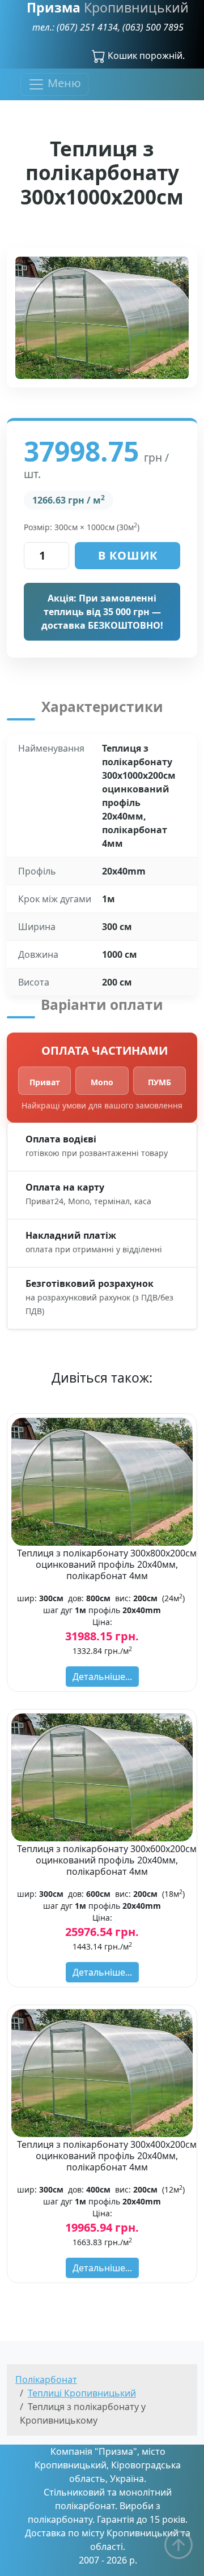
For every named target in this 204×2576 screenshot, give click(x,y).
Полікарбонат (46, 2379)
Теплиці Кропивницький (82, 2393)
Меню (63, 84)
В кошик (128, 555)
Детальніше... (102, 1677)
